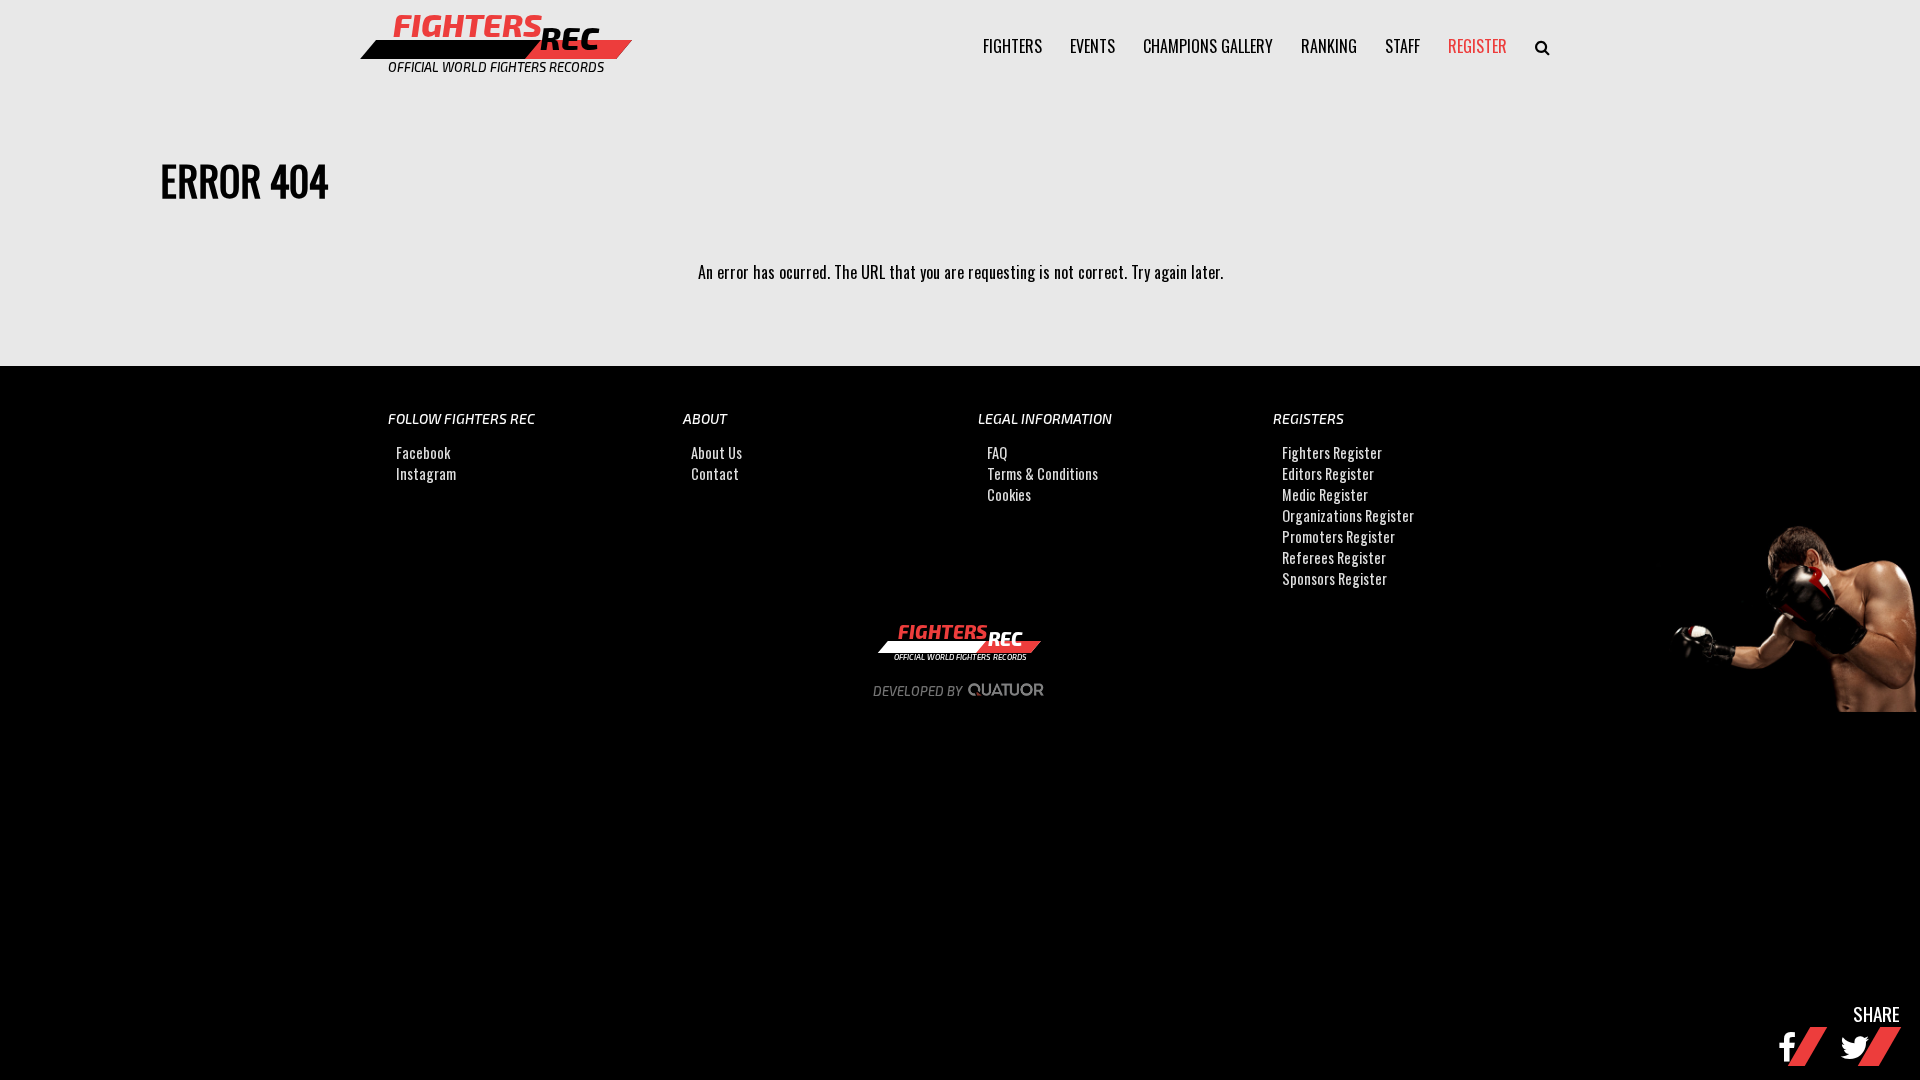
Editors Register (1328, 473)
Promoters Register (1338, 536)
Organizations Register (1348, 515)
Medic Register (1325, 494)
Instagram (426, 473)
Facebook (423, 452)
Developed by (919, 691)
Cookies (1009, 494)
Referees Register (1334, 557)
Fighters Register (1332, 452)
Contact (715, 473)
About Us (716, 452)
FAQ (997, 452)
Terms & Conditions (1042, 473)
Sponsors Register (1334, 578)
